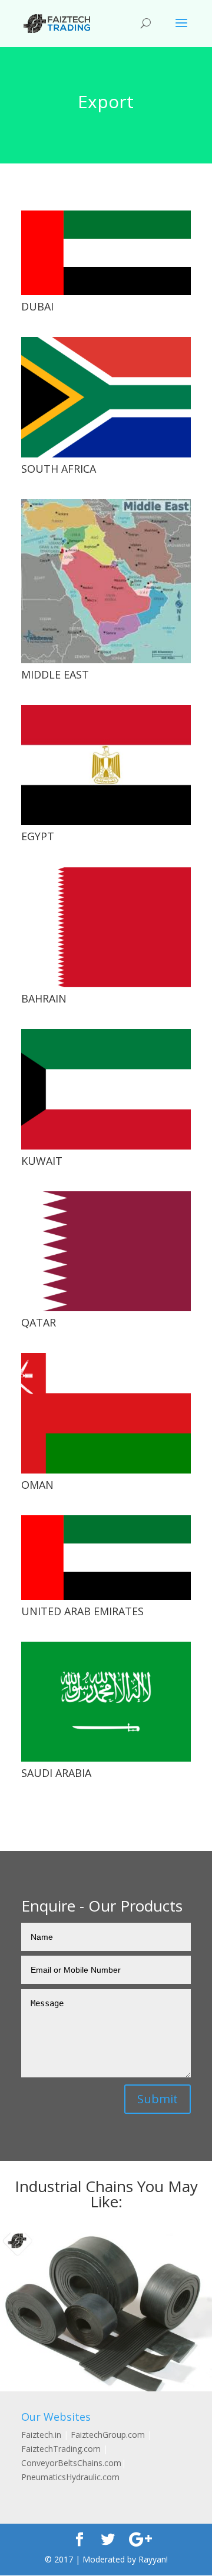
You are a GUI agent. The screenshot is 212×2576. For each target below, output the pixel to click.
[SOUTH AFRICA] (106, 397)
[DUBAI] (106, 253)
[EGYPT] (106, 765)
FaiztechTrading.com (61, 2449)
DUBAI (37, 306)
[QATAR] (106, 1251)
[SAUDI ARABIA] (106, 1702)
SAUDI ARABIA (56, 1773)
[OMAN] (106, 1413)
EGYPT (38, 836)
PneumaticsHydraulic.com (70, 2477)
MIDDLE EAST (55, 674)
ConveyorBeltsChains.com (71, 2463)
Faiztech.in (41, 2435)
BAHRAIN (44, 998)
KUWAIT (42, 1161)
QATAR (39, 1322)
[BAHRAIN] (106, 927)
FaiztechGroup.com (108, 2435)
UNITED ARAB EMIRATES (82, 1611)
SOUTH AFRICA (59, 469)
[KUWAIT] (106, 1089)
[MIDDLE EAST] (106, 581)
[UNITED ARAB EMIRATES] (106, 1558)
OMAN (37, 1485)
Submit (158, 2099)
